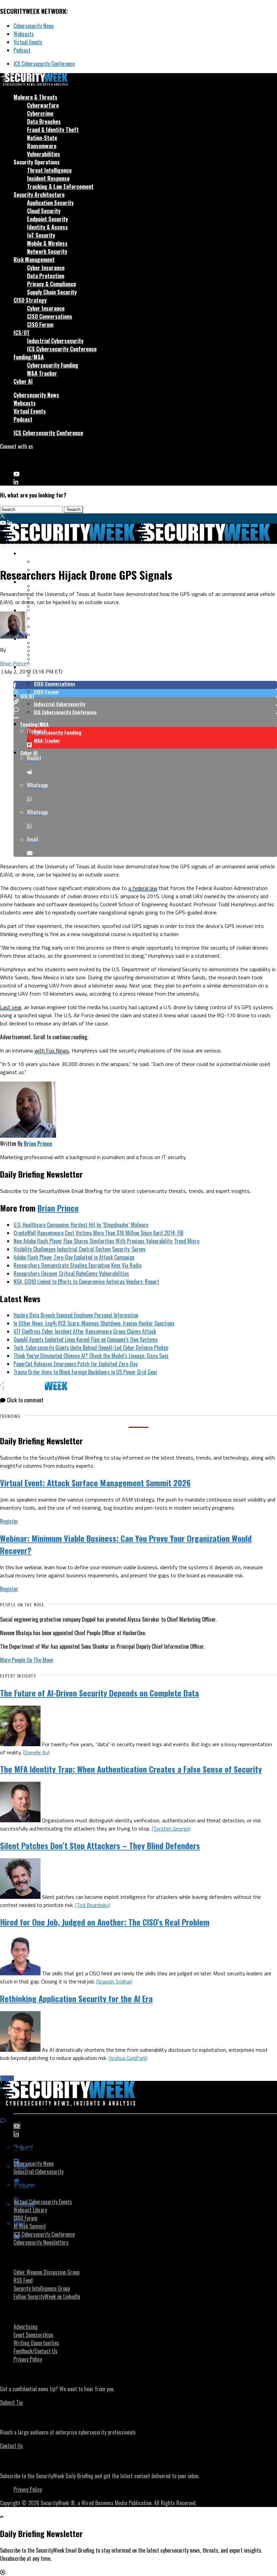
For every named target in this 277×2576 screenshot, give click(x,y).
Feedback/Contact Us (35, 2351)
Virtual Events (28, 42)
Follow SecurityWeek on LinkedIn (47, 2296)
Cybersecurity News (34, 26)
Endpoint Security (47, 219)
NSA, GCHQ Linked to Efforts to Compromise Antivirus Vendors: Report (86, 1282)
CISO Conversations (50, 316)
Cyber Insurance (46, 268)
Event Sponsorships (33, 2335)
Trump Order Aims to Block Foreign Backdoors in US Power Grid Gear (85, 1372)
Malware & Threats (35, 97)
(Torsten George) (171, 1828)
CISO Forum (40, 325)
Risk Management (34, 260)
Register (9, 1521)
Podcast (22, 50)
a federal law (143, 888)
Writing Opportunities (36, 2343)
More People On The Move (27, 1660)
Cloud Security (44, 211)
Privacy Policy (28, 2359)
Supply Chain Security (52, 292)
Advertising (26, 2327)
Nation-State (42, 138)
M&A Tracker (42, 373)
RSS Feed (23, 2280)
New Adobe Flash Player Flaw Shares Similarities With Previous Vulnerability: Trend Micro (106, 1241)
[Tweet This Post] (145, 693)
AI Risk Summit (30, 2226)
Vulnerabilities (44, 154)
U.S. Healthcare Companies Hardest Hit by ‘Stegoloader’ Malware (81, 1225)
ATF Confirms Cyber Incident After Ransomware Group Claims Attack (85, 1331)
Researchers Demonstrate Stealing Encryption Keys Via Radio (78, 1265)
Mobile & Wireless (47, 243)
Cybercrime (40, 113)
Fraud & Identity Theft (53, 130)
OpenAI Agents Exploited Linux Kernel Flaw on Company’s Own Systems (86, 1339)
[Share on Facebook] (145, 685)
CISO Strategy (30, 300)
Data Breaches (44, 121)
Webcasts (24, 34)
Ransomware (42, 146)
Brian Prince (13, 663)
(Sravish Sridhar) (114, 1981)
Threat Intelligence (49, 170)
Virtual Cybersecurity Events (43, 2202)
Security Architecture (39, 195)
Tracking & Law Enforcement (60, 186)
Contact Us (11, 2446)
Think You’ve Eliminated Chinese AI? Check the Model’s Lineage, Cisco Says (91, 1356)
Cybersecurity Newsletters (41, 2242)
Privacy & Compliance (52, 284)
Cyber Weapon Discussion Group (46, 2272)
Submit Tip (11, 2402)
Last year (11, 1007)
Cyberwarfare (43, 105)
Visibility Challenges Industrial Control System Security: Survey (79, 1249)
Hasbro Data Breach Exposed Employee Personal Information (76, 1315)
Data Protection (46, 276)
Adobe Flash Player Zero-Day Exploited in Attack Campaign (74, 1257)
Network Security (47, 251)
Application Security (50, 203)
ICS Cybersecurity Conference (44, 64)
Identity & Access (47, 227)
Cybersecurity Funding (53, 365)
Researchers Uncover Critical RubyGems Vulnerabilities (71, 1273)
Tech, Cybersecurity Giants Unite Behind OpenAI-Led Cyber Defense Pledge (91, 1348)
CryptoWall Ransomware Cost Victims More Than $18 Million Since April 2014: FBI (98, 1233)
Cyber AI (23, 381)
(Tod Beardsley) (93, 1905)
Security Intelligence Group (42, 2288)
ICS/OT (22, 333)
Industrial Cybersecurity (55, 341)
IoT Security (41, 235)
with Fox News (52, 1050)
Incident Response (48, 178)
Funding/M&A (29, 357)
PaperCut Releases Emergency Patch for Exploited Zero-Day (75, 1364)
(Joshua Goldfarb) (128, 2058)
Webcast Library (30, 2210)
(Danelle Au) (36, 1752)
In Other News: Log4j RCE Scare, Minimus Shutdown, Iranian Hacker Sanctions (94, 1323)
